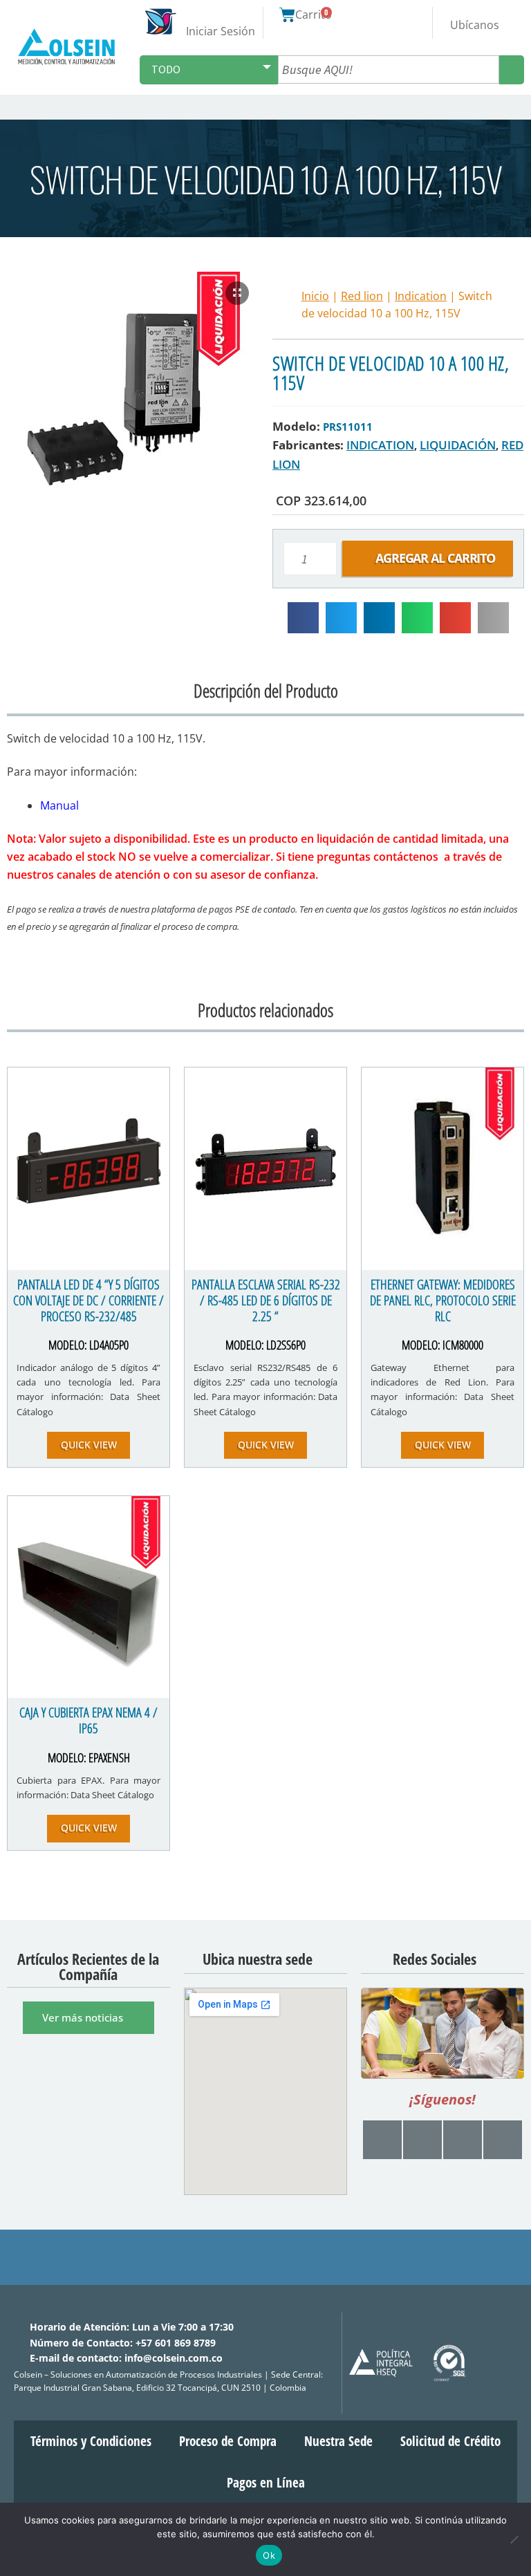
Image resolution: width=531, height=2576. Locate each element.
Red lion (362, 296)
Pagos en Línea (266, 2483)
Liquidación (458, 445)
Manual (59, 805)
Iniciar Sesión (221, 31)
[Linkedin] (503, 2140)
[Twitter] (463, 2140)
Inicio (315, 296)
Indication (421, 296)
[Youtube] (382, 2140)
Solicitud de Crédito (450, 2441)
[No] (514, 2539)
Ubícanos (475, 25)
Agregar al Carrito (435, 558)
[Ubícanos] (474, 13)
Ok (269, 2555)
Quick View (89, 1445)
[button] (519, 107)
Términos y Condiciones (91, 2441)
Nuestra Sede (338, 2441)
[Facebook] (422, 2140)
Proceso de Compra (228, 2441)
